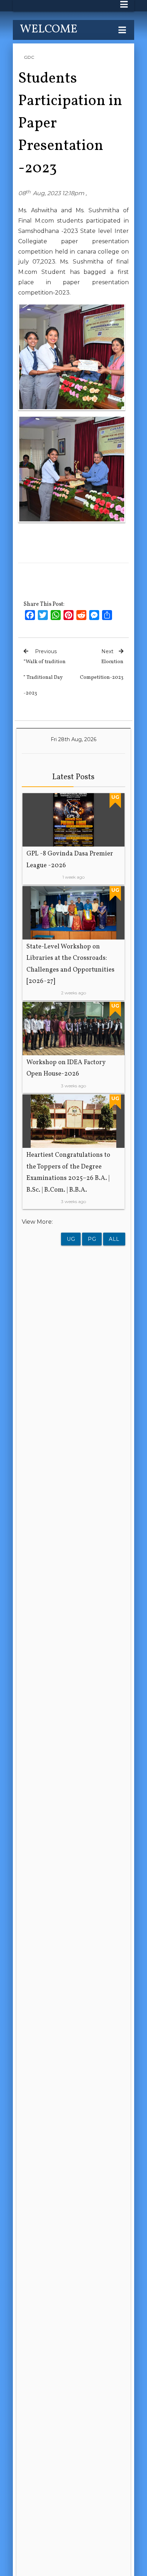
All (114, 1239)
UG (71, 1239)
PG (92, 1239)
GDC (29, 57)
